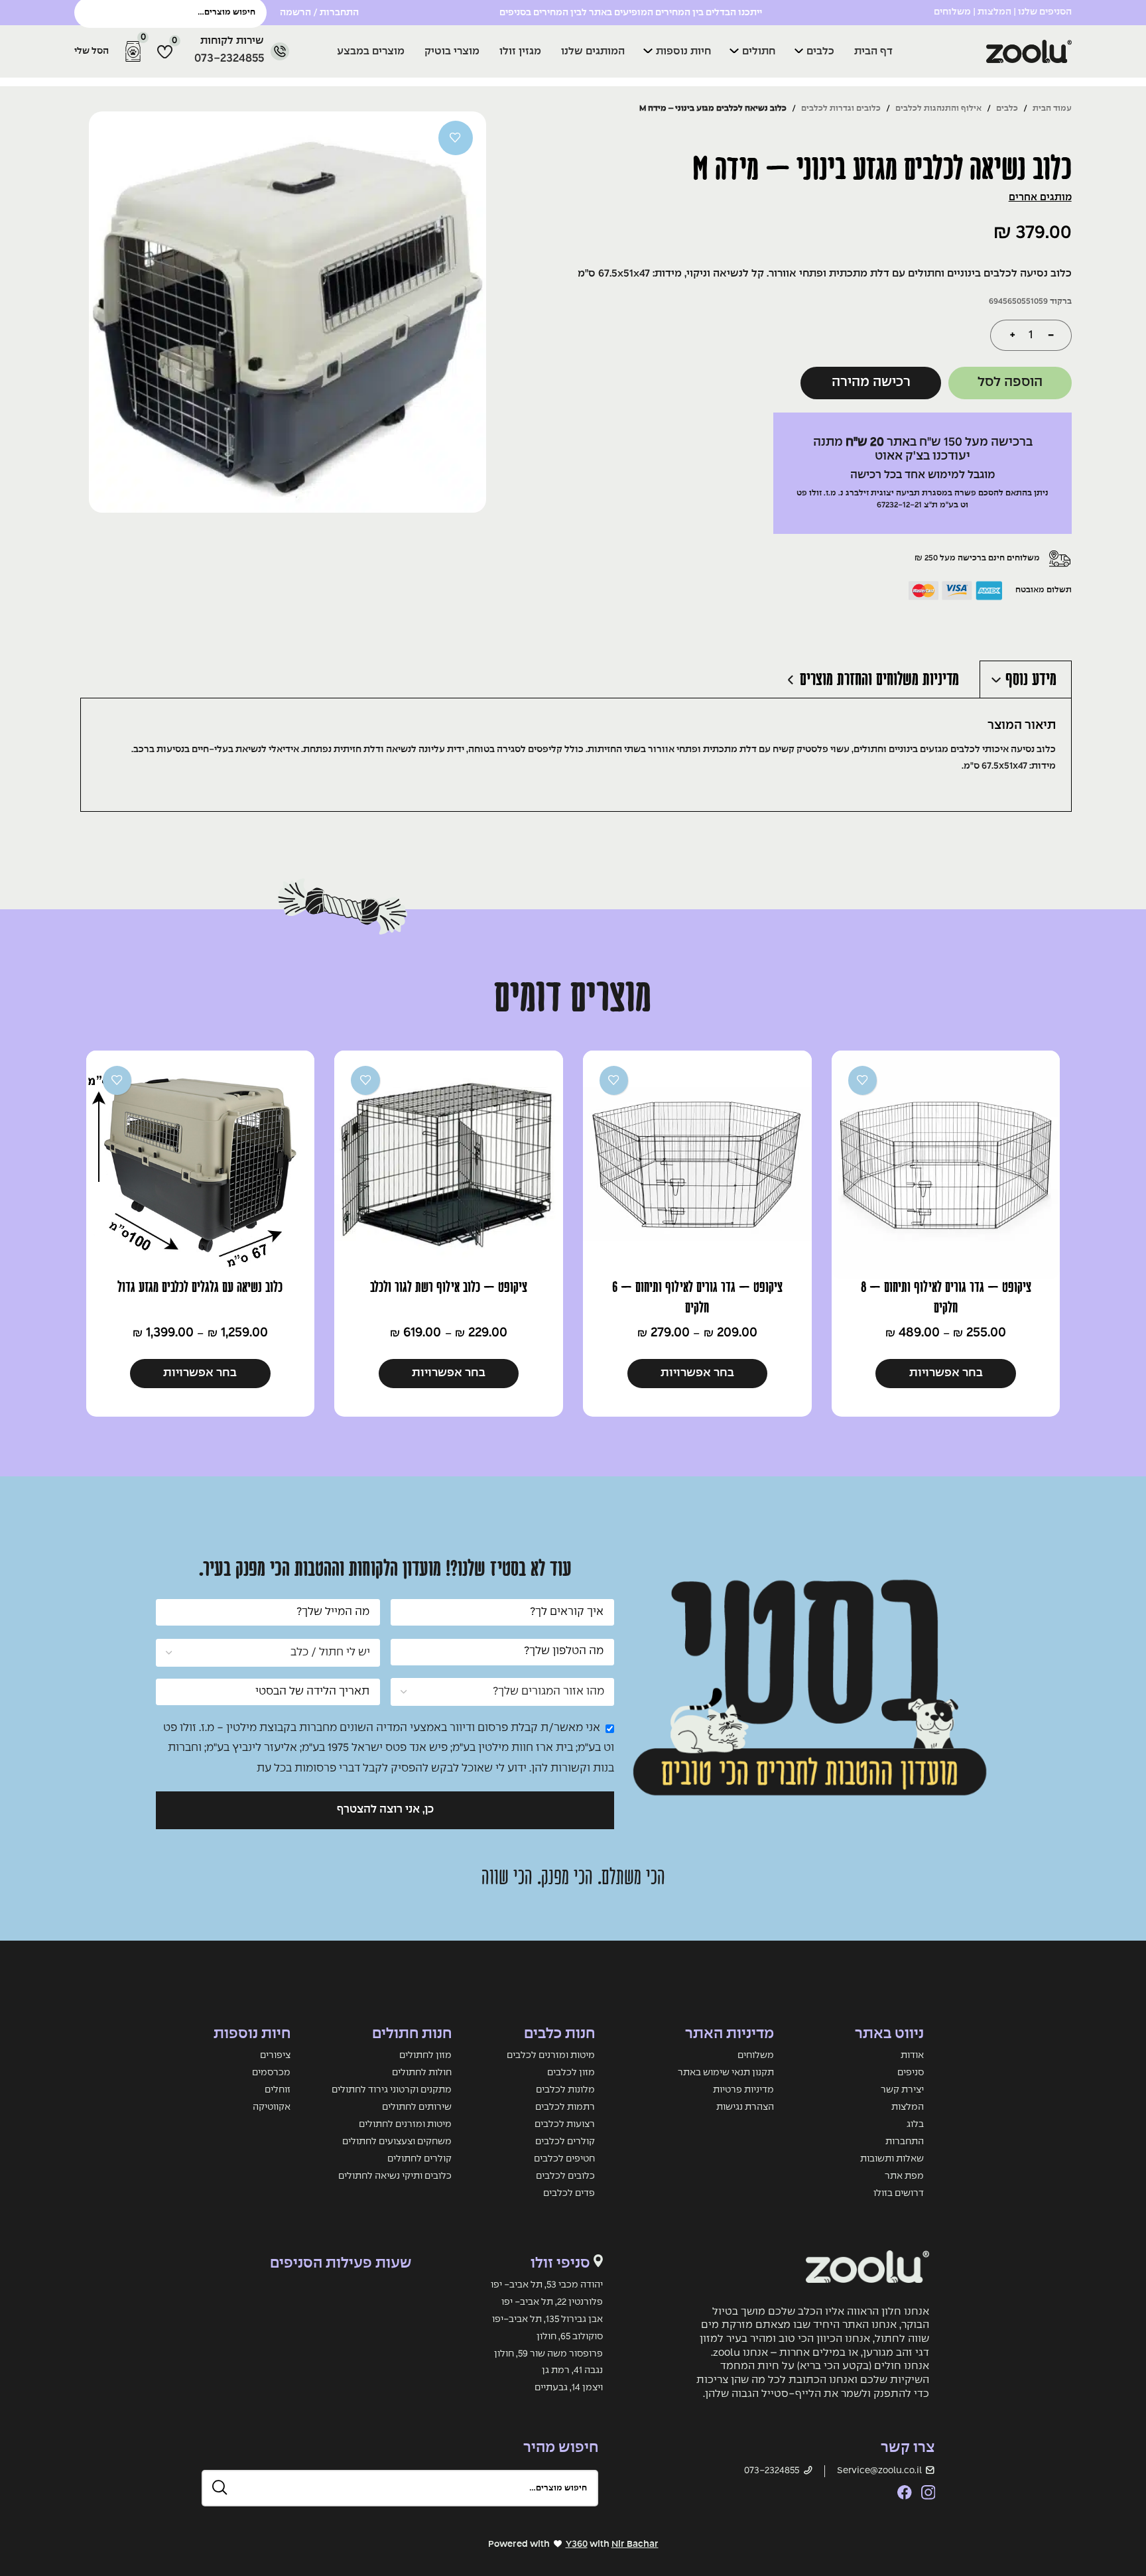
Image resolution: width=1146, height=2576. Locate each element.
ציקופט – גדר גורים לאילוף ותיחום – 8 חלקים (946, 1298)
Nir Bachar (635, 2544)
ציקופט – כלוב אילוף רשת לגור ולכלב (449, 1287)
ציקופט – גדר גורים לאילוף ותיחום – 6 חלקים (697, 1298)
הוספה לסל (1010, 382)
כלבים (1007, 108)
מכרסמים (271, 2073)
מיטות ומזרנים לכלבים (551, 2055)
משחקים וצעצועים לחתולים (397, 2142)
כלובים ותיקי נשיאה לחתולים (395, 2176)
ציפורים (275, 2055)
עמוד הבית (1052, 108)
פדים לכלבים (569, 2193)
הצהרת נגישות (745, 2107)
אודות (912, 2055)
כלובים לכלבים (565, 2176)
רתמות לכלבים (565, 2107)
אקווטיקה (272, 2107)
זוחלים (278, 2090)
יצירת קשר (902, 2090)
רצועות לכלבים (565, 2124)
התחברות (905, 2142)
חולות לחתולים (422, 2073)
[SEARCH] (220, 2488)
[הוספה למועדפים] (455, 138)
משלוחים (756, 2055)
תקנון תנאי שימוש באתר (726, 2073)
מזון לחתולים (425, 2055)
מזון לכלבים (571, 2073)
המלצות (994, 12)
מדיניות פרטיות (743, 2090)
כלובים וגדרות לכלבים (841, 108)
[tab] (1025, 679)
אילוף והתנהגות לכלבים (938, 108)
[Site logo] (977, 51)
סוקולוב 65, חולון (570, 2337)
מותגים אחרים (1040, 198)
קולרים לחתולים (419, 2159)
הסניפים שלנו (1045, 12)
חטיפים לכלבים (564, 2159)
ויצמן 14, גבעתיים (569, 2388)
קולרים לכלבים (565, 2142)
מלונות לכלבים (565, 2090)
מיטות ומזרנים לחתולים (405, 2124)
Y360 (577, 2544)
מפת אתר (904, 2176)
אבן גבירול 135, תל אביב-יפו (547, 2319)
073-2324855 (229, 59)
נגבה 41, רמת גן (572, 2370)
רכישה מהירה (871, 382)
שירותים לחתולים (417, 2107)
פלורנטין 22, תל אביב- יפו (552, 2302)
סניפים (911, 2073)
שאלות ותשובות (892, 2159)
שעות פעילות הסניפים (341, 2264)
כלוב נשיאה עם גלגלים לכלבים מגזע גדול (200, 1287)
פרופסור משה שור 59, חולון (548, 2354)
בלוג (915, 2124)
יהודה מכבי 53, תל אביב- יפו (547, 2285)
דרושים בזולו (899, 2193)
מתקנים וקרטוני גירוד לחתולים (392, 2090)
